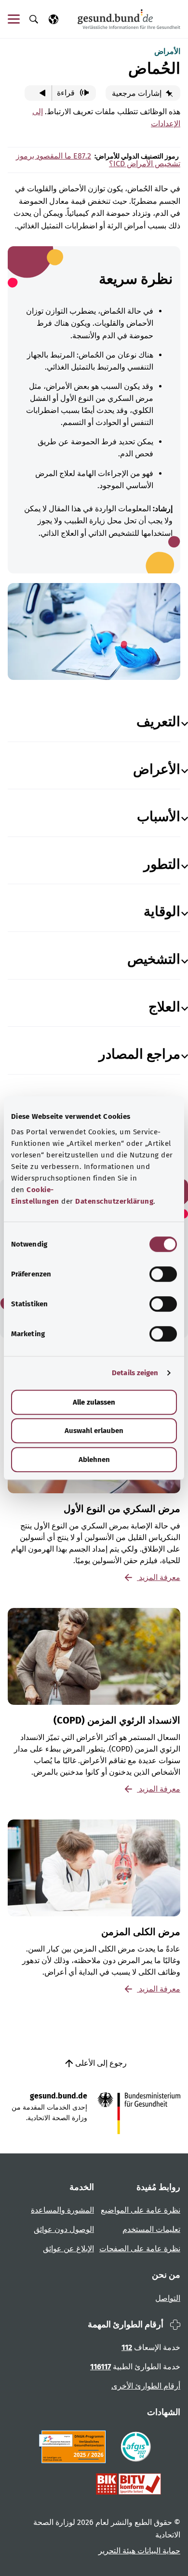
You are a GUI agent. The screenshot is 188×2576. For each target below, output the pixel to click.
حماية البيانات (158, 2551)
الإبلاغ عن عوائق (68, 2249)
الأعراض (157, 769)
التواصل (168, 2298)
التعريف (158, 722)
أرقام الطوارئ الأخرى (146, 2386)
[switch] (163, 1274)
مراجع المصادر (140, 1054)
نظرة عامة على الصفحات (140, 2249)
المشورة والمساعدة (62, 2210)
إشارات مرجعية (138, 93)
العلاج (164, 1007)
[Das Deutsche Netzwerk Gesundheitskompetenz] (74, 2447)
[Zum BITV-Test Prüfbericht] (128, 2484)
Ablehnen (94, 1460)
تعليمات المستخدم (151, 2229)
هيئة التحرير (117, 2551)
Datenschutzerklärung (114, 1201)
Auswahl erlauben (94, 1431)
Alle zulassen (94, 1402)
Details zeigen (135, 1373)
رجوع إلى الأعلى (100, 2063)
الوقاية (162, 911)
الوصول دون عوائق (64, 2229)
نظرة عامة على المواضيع (141, 2210)
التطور (162, 864)
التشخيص (154, 959)
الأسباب (159, 817)
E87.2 (81, 156)
